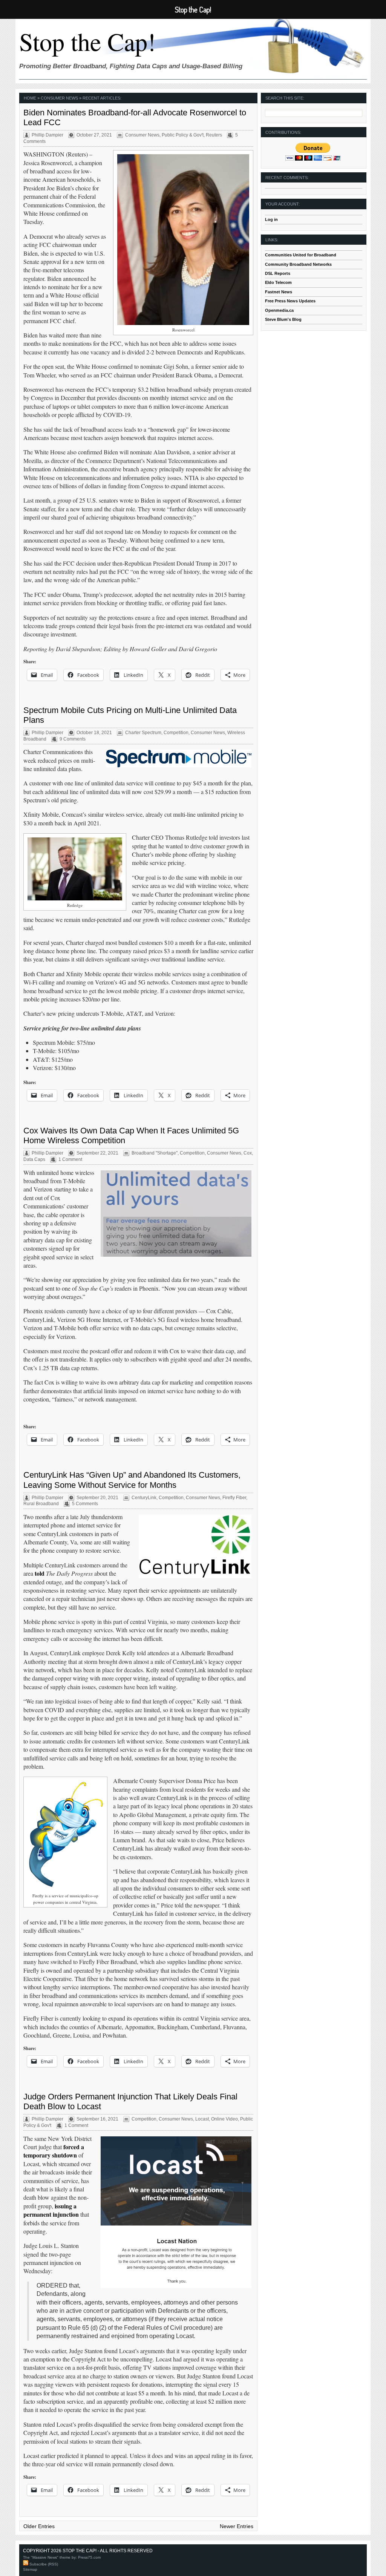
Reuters (214, 135)
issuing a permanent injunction (51, 2210)
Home (30, 98)
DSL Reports (278, 273)
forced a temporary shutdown (54, 2151)
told (40, 1573)
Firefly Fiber (234, 1498)
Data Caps (34, 1159)
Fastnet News (279, 292)
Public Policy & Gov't (183, 135)
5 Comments (85, 1504)
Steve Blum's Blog (283, 319)
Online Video (224, 2119)
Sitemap (30, 2569)
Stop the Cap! (87, 41)
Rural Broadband (41, 1504)
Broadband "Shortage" (155, 1153)
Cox (248, 1153)
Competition (176, 733)
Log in (271, 219)
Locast (202, 2119)
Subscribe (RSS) (43, 2564)
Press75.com (89, 2557)
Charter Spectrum (143, 733)
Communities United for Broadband (301, 255)
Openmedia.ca (279, 310)
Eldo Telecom (278, 282)
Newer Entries (237, 2526)
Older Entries (39, 2526)
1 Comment (70, 1159)
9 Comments (73, 739)
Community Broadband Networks (298, 264)
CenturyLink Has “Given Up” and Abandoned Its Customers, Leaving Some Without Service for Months (132, 1480)
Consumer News (142, 135)
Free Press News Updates (290, 301)
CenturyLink (144, 1498)
